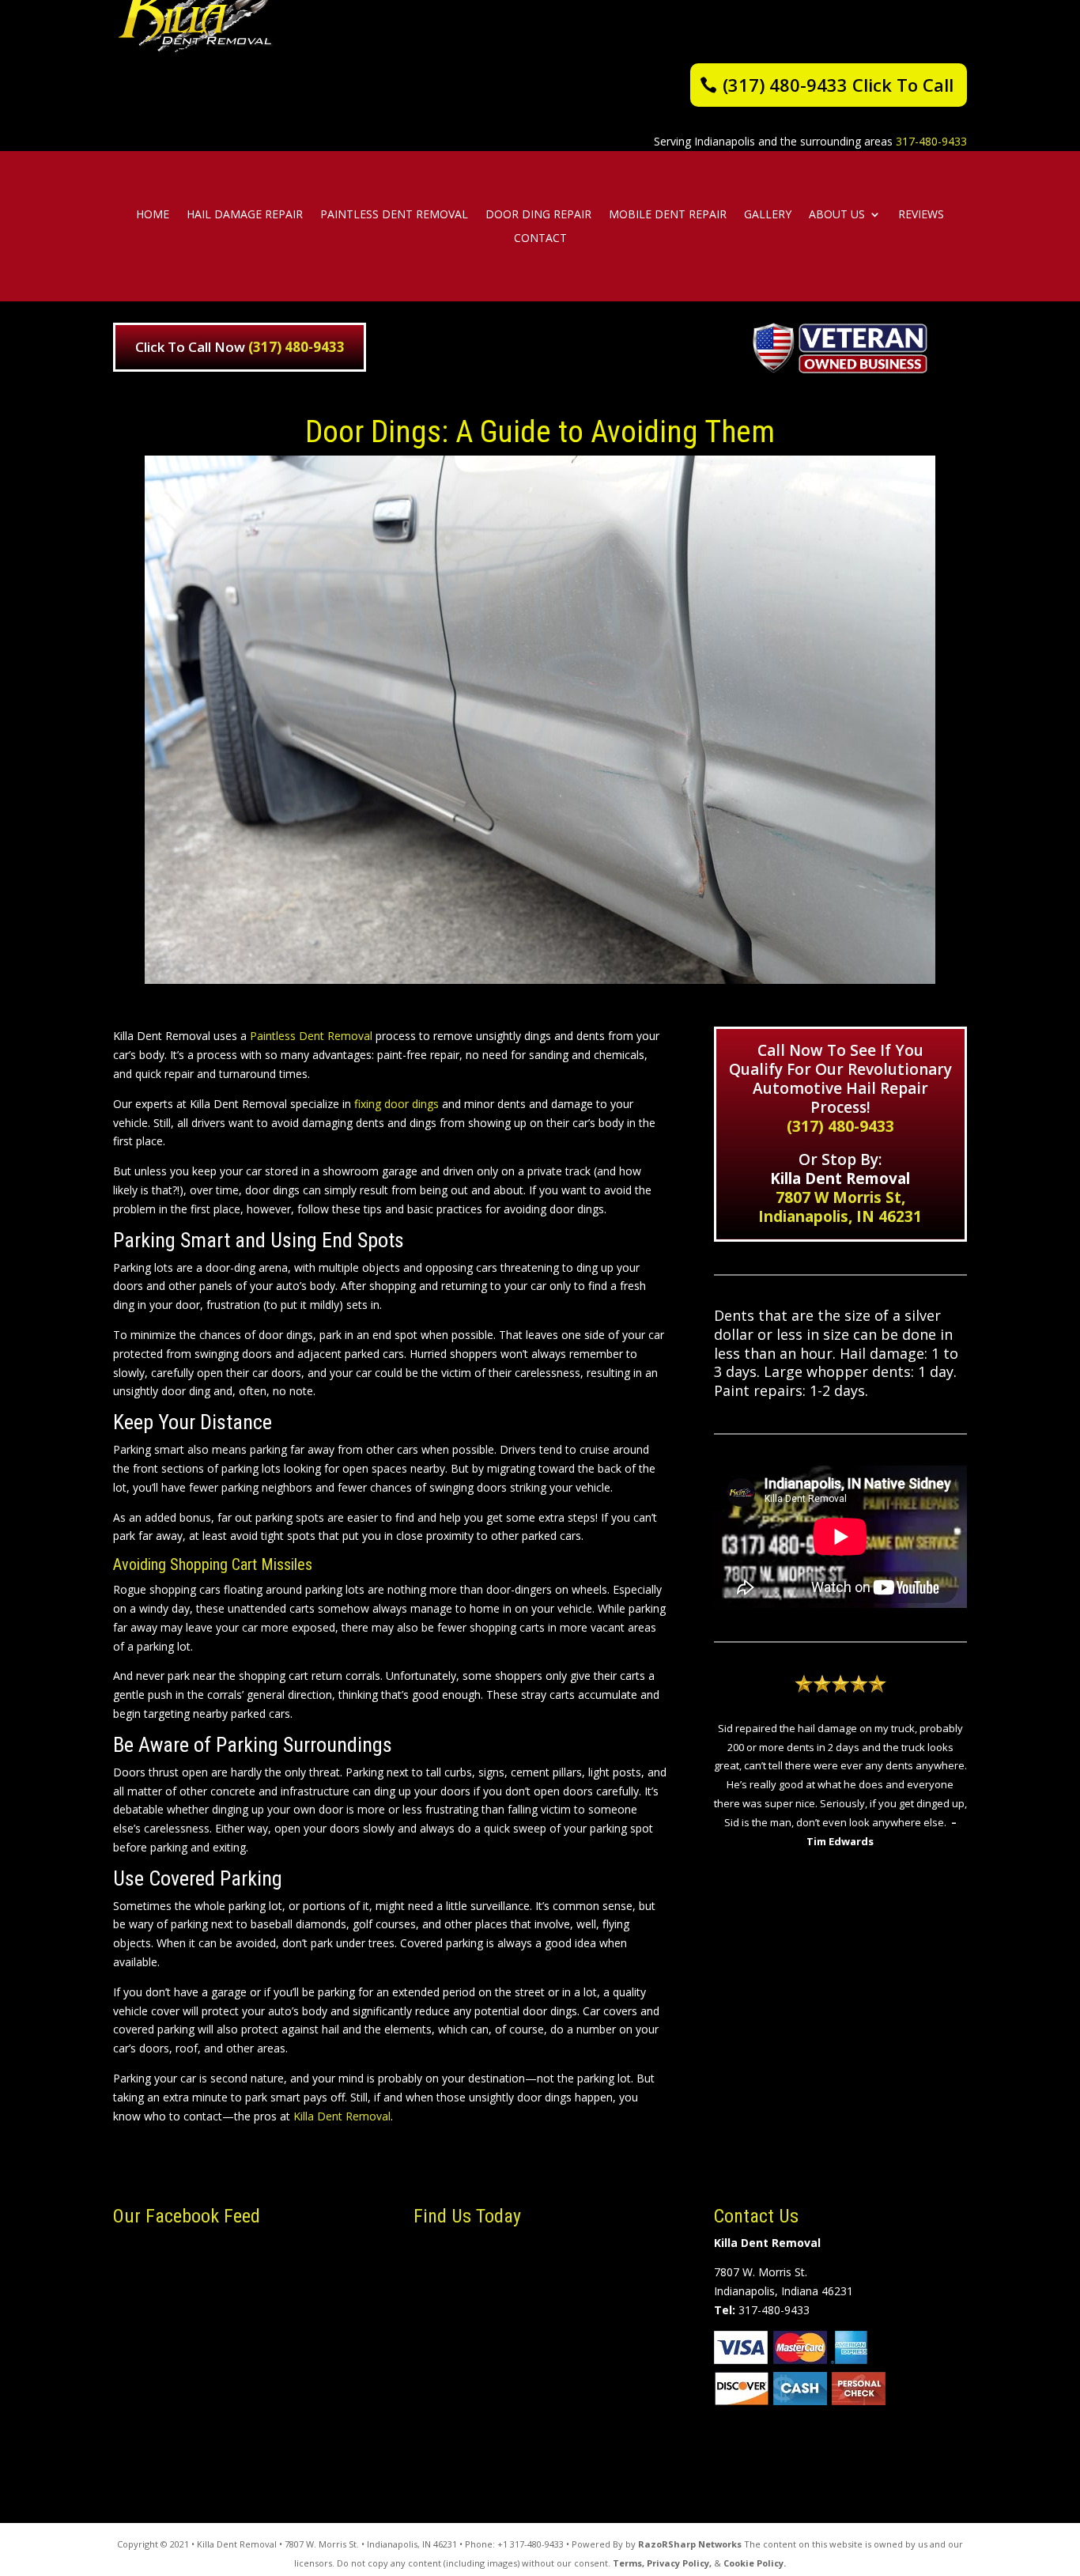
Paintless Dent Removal (394, 215)
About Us (837, 215)
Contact (540, 239)
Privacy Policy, (679, 2563)
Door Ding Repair (538, 215)
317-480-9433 (931, 141)
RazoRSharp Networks (690, 2544)
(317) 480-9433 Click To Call (838, 85)
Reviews (921, 215)
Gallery (768, 215)
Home (153, 215)
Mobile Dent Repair (668, 215)
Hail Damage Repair (245, 215)
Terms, (629, 2563)
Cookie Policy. (755, 2563)
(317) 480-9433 (296, 347)
